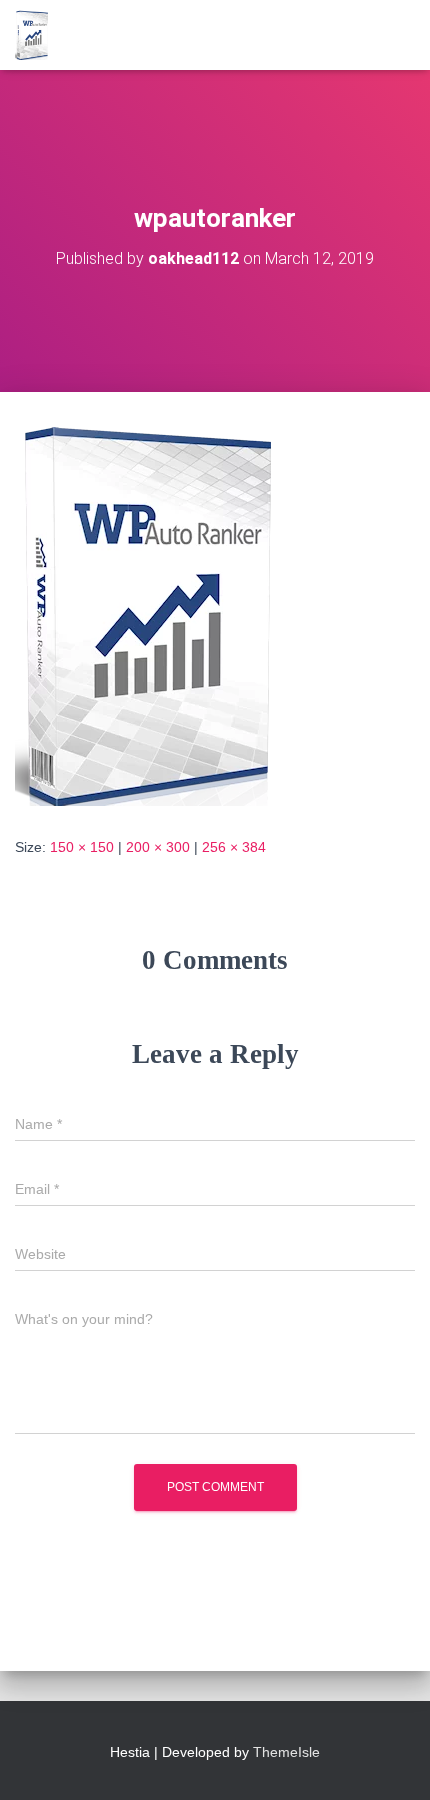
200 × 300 (158, 847)
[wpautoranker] (143, 613)
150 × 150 (82, 847)
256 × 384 (234, 847)
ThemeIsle (286, 1752)
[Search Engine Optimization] (39, 35)
